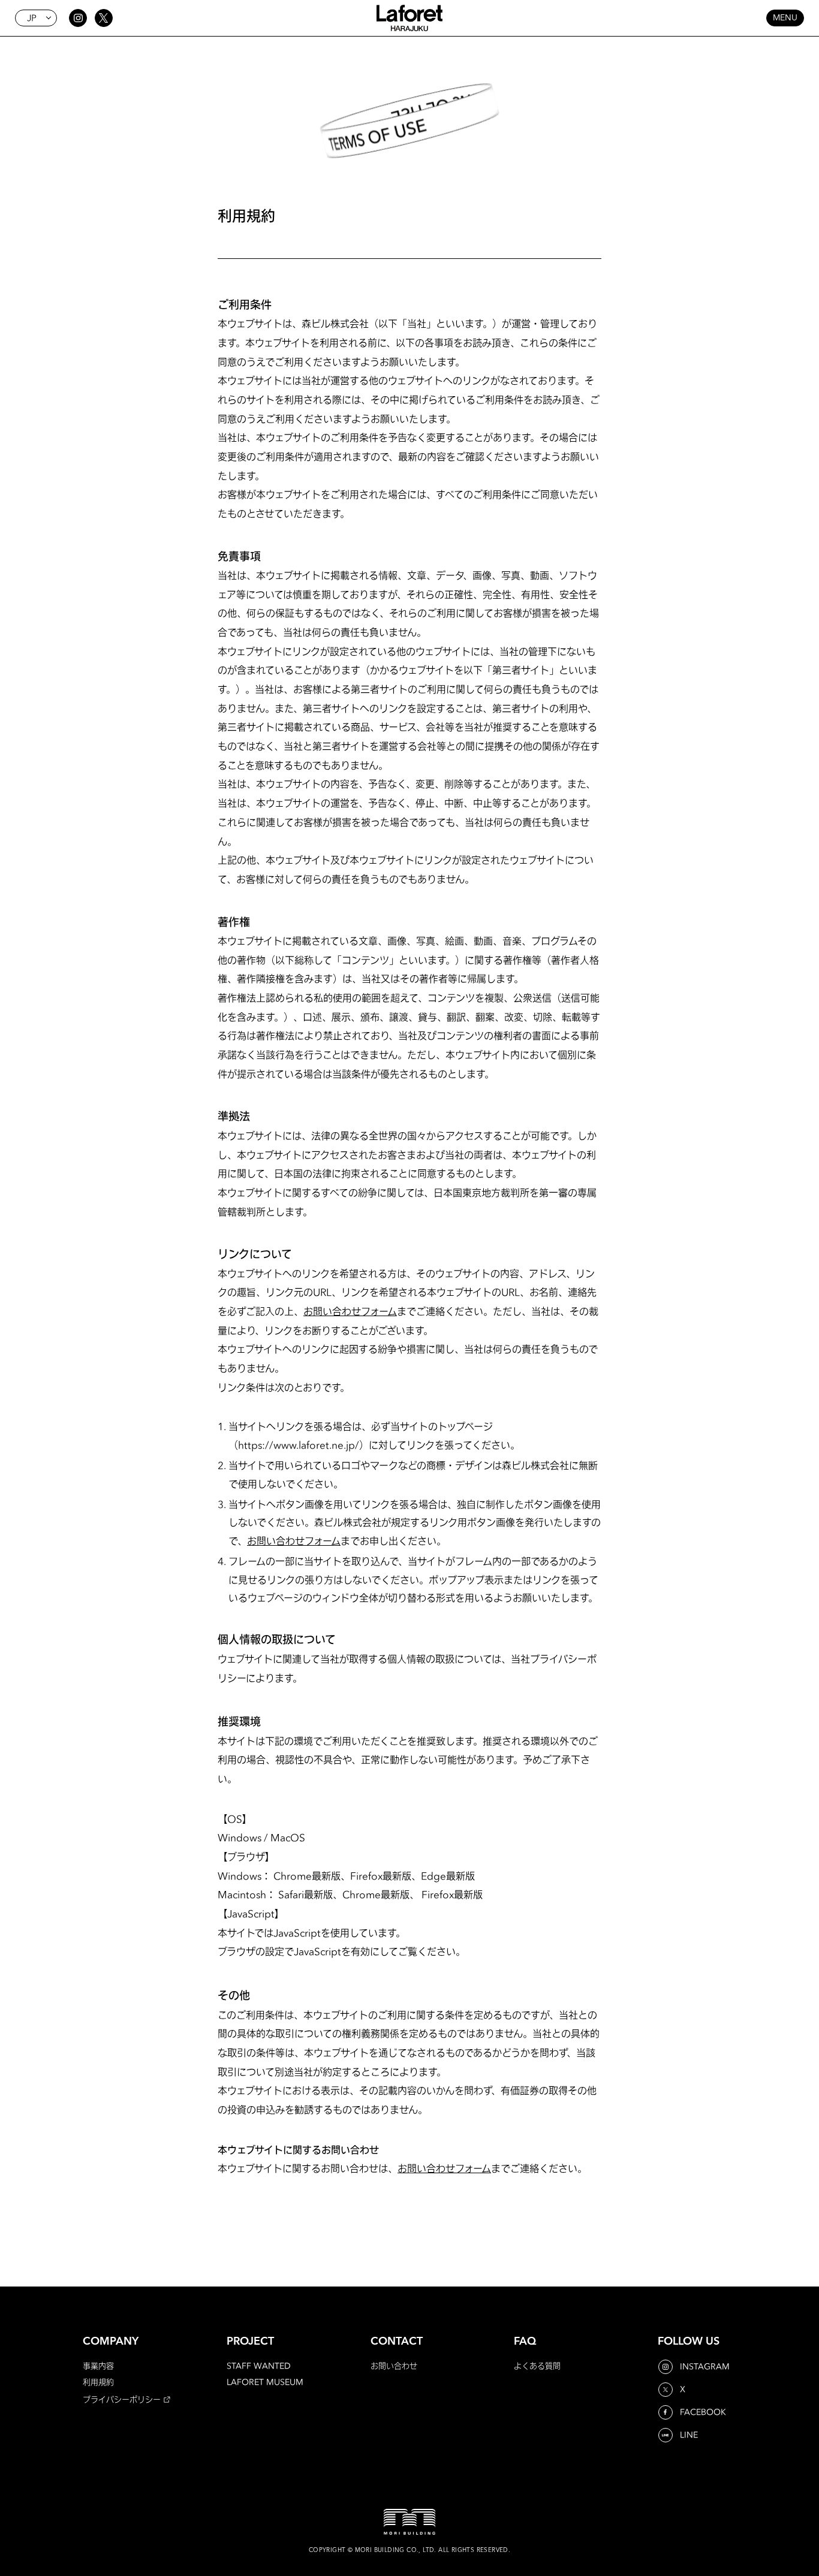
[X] (667, 2390)
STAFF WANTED (259, 2366)
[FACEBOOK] (667, 2412)
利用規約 (98, 2382)
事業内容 (98, 2366)
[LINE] (667, 2435)
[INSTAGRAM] (667, 2367)
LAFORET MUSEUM (265, 2382)
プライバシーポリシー (122, 2399)
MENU (785, 18)
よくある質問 (537, 2366)
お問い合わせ (394, 2366)
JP (32, 18)
